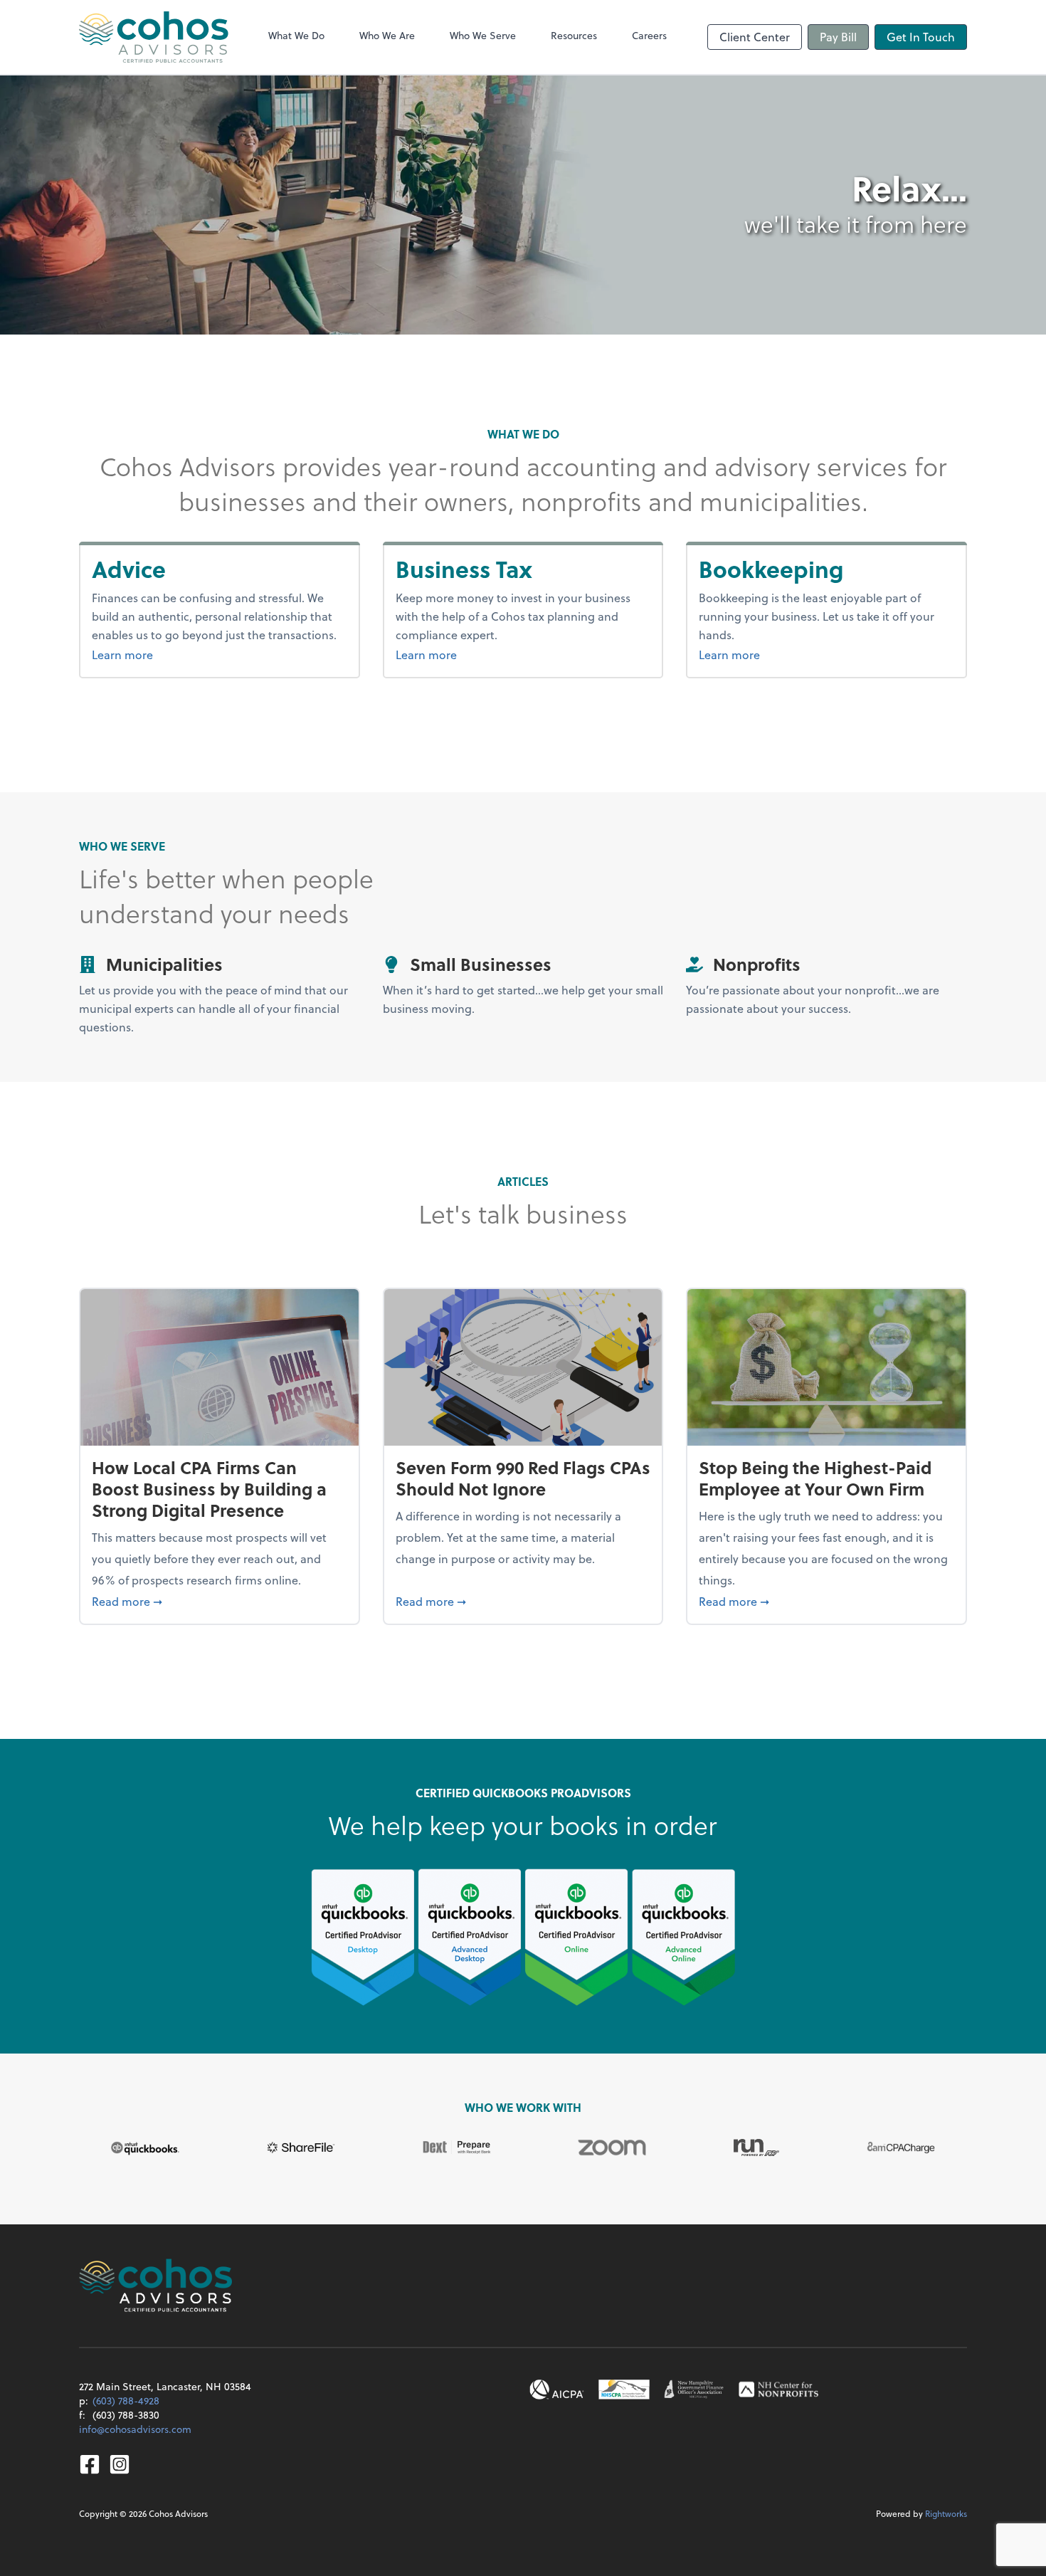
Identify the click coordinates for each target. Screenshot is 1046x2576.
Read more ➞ (220, 1601)
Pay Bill (838, 37)
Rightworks (946, 2513)
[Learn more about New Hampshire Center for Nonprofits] (778, 2390)
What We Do (296, 35)
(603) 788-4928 (126, 2401)
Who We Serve (483, 35)
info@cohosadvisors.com (135, 2429)
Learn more (158, 654)
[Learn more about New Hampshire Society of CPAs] (624, 2390)
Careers (649, 35)
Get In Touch (921, 37)
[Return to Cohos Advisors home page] (154, 37)
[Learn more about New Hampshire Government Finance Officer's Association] (694, 2390)
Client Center (755, 37)
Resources (574, 35)
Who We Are (387, 35)
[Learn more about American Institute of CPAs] (557, 2390)
